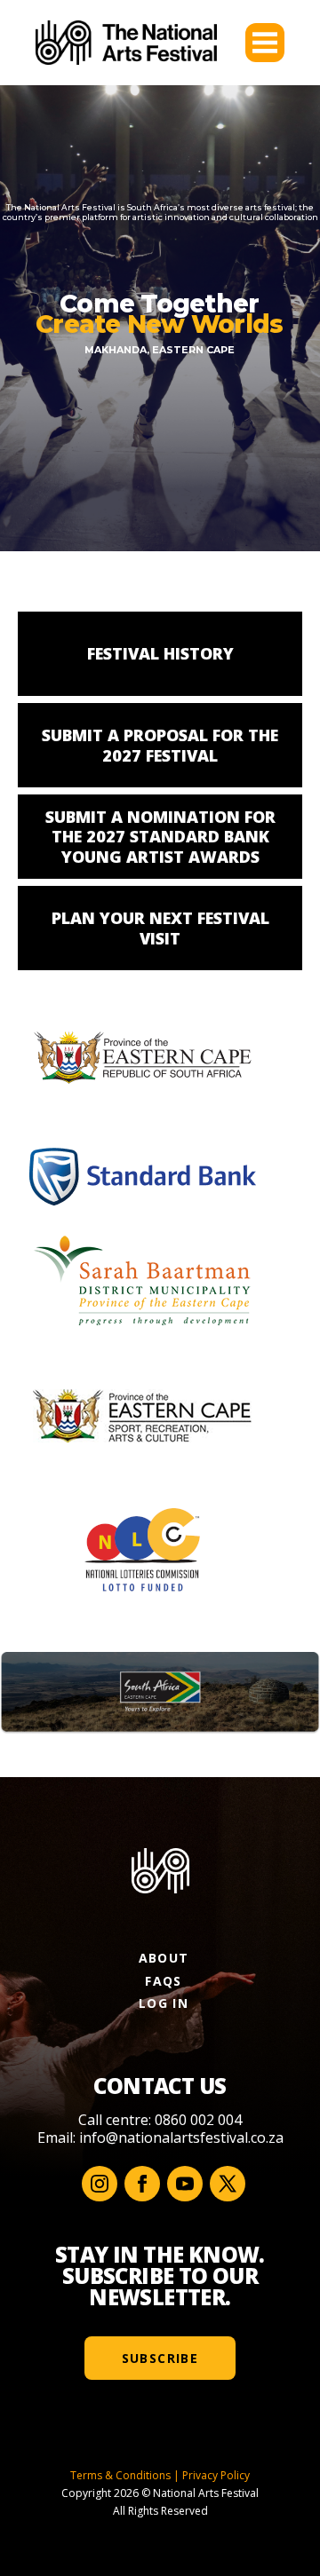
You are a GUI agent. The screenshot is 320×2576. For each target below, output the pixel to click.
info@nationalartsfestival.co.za (181, 2137)
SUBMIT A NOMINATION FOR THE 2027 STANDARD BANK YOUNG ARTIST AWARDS (160, 837)
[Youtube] (185, 2184)
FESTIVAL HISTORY (160, 653)
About (164, 1958)
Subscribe (160, 2358)
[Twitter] (228, 2184)
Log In (164, 2003)
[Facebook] (142, 2184)
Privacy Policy (216, 2475)
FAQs (164, 1981)
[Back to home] (126, 43)
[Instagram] (100, 2184)
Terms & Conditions (120, 2475)
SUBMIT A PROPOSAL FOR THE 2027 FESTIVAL (160, 745)
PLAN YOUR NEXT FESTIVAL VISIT (160, 928)
